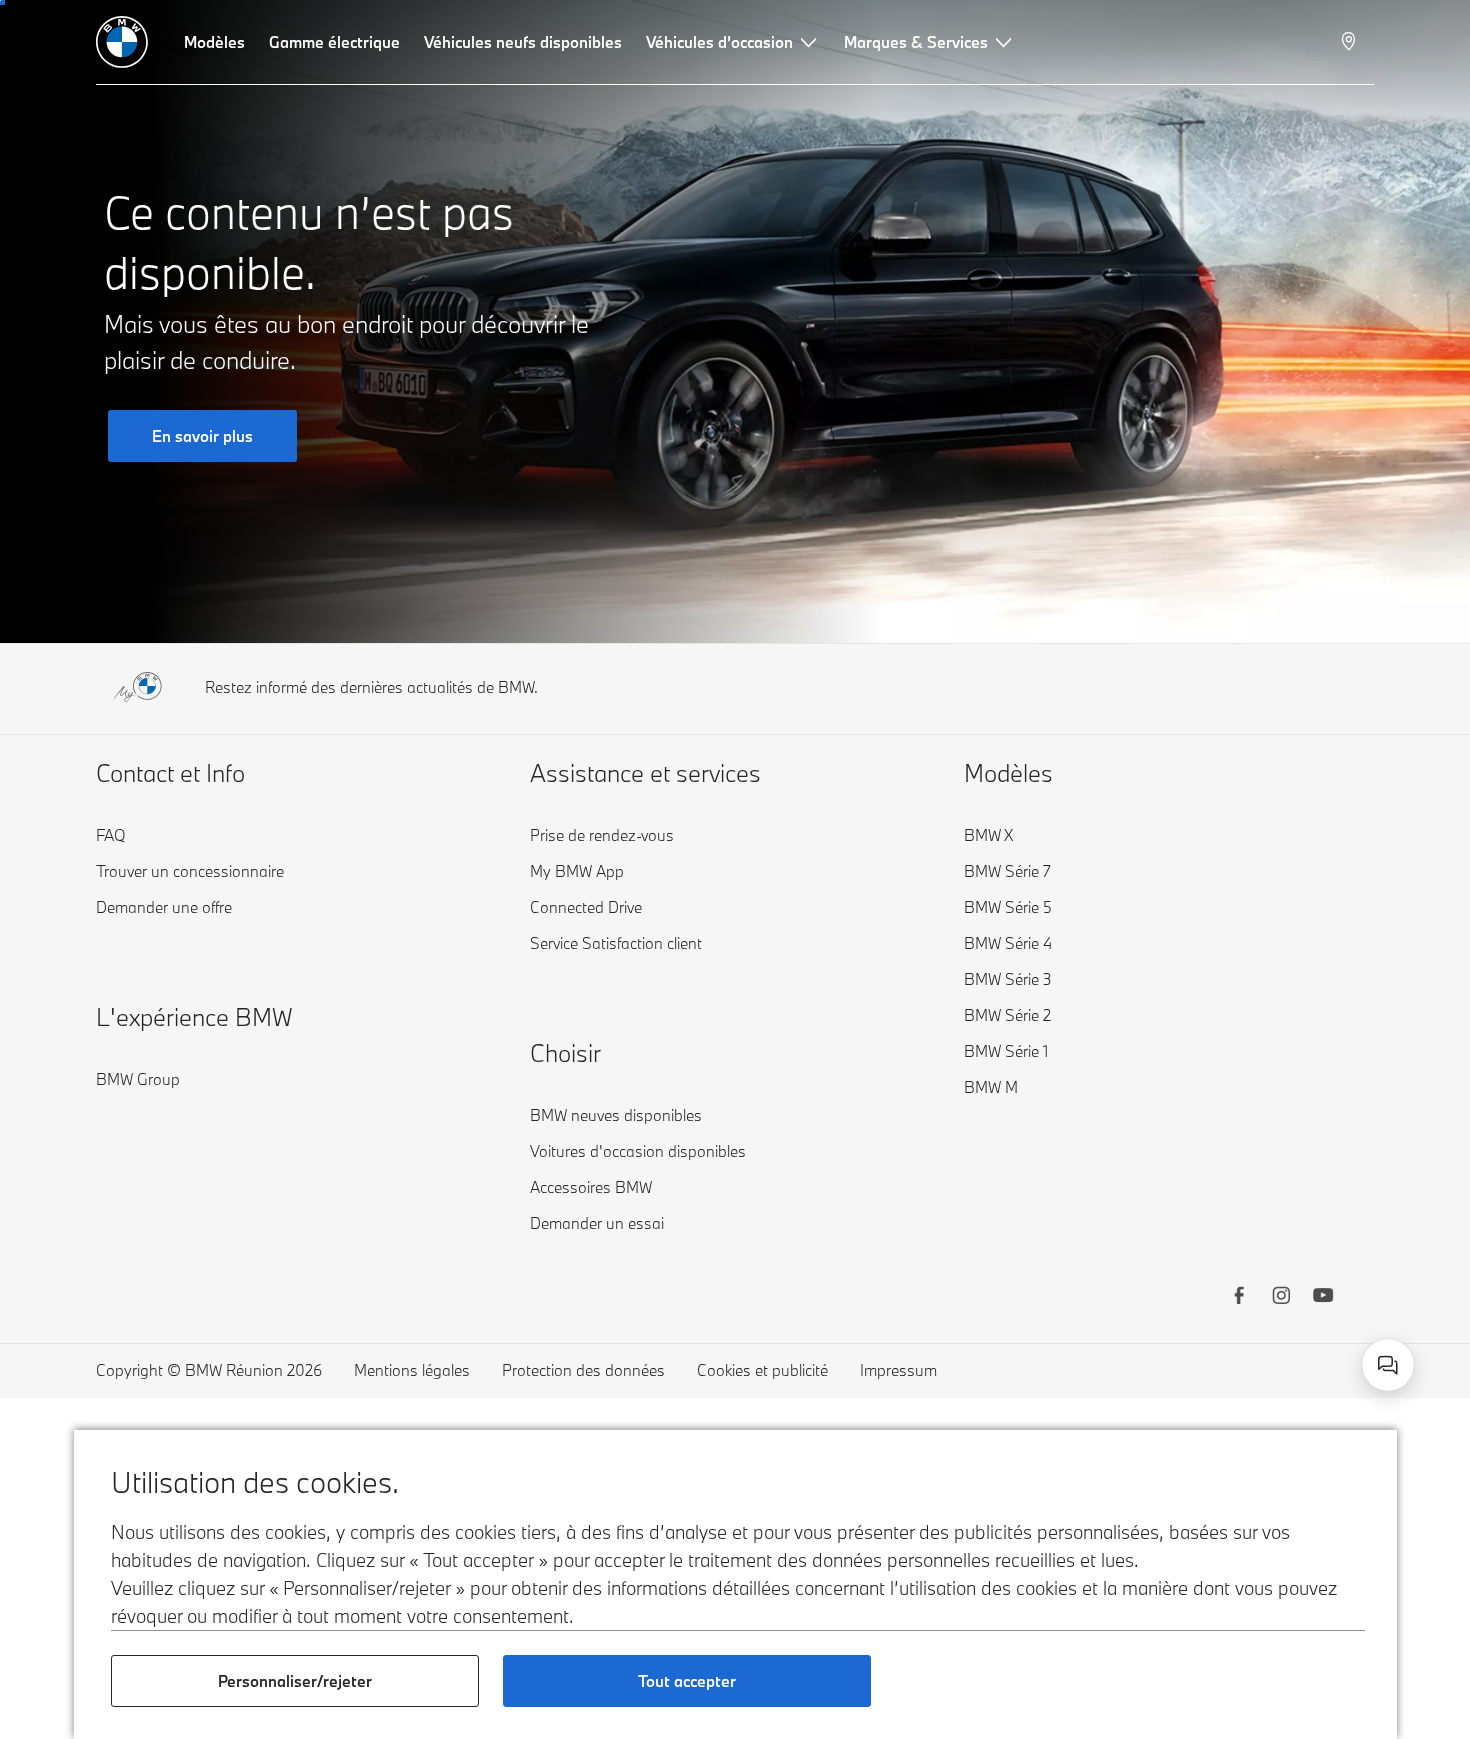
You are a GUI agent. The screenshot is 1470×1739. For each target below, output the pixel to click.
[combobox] (1388, 1365)
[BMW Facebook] (1239, 1298)
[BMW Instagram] (1281, 1298)
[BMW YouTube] (1323, 1298)
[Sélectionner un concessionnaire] (1350, 42)
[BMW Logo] (122, 42)
